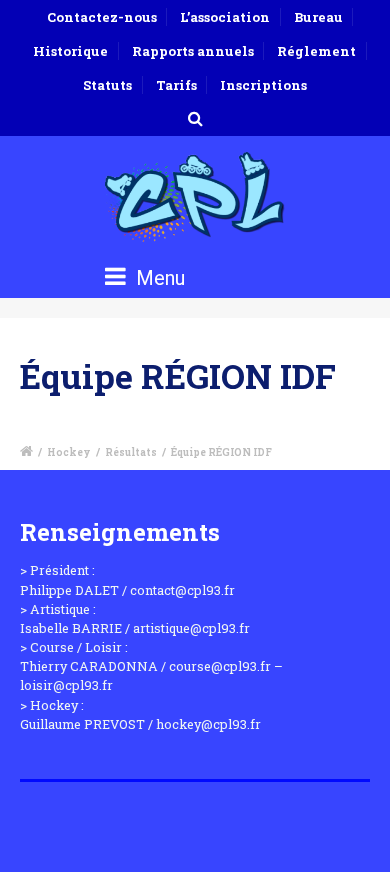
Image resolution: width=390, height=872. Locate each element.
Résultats (131, 452)
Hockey (69, 452)
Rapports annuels (193, 51)
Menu (158, 278)
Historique (70, 51)
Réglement (316, 51)
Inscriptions (263, 85)
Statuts (107, 85)
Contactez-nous (102, 17)
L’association (225, 17)
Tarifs (176, 85)
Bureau (318, 17)
